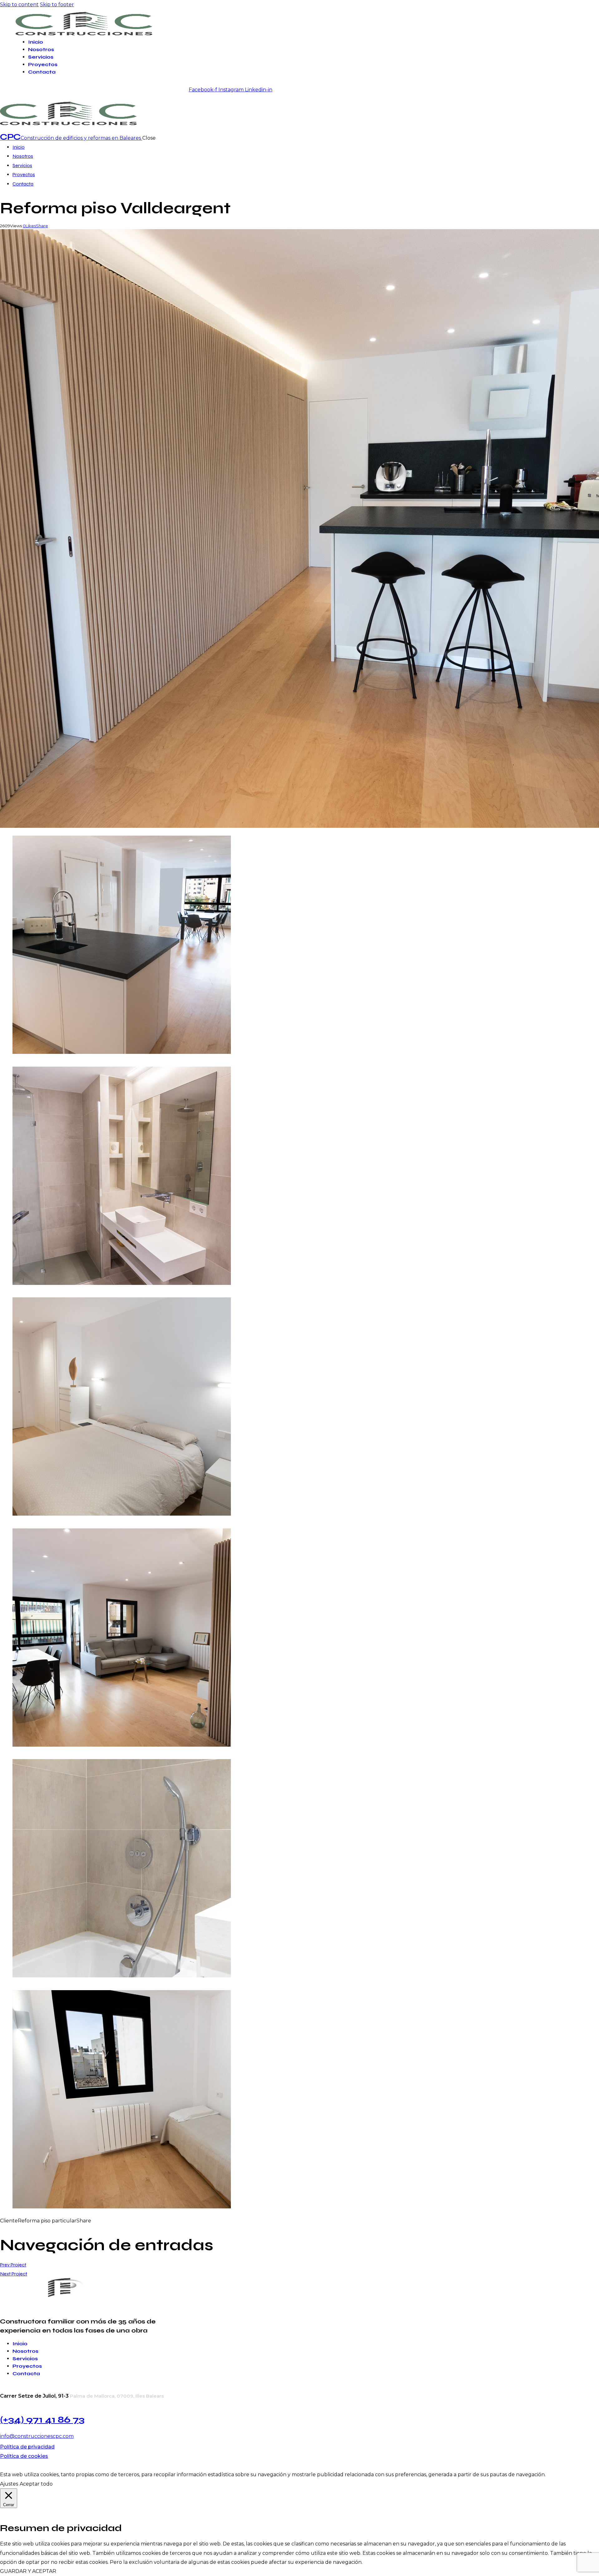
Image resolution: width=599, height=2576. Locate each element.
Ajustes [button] (9, 2484)
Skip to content (19, 5)
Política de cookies (24, 2456)
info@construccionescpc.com (37, 2436)
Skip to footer (57, 5)
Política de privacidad (27, 2447)
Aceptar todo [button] (36, 2484)
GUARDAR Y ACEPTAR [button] (28, 2571)
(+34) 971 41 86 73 (42, 2419)
